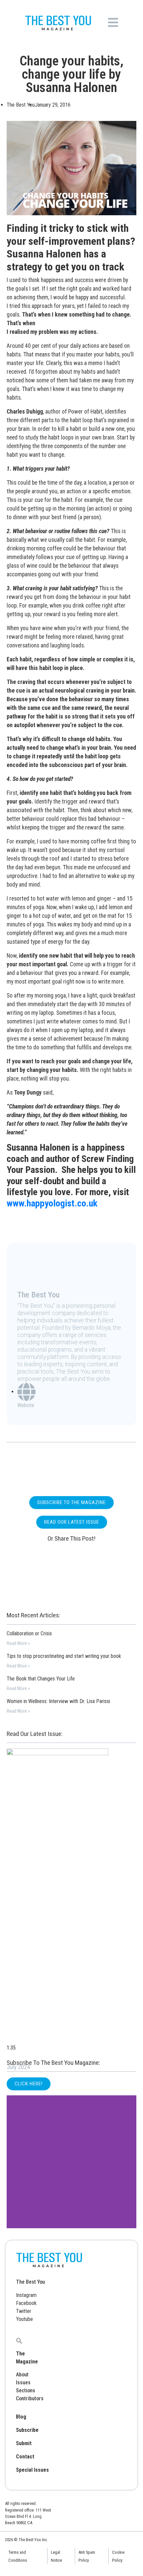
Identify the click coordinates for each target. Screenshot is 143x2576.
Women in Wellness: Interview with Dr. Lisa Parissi (58, 1701)
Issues (23, 2383)
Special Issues (32, 2470)
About (22, 2375)
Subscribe (27, 2430)
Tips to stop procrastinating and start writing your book (64, 1656)
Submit (24, 2443)
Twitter (24, 2311)
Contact (25, 2457)
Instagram (26, 2295)
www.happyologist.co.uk (52, 1203)
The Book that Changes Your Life (41, 1679)
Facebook (26, 2303)
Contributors (30, 2398)
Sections (26, 2390)
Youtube (24, 2319)
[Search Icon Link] (19, 2340)
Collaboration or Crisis (29, 1633)
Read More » (18, 1643)
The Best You (30, 2282)
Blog (21, 2417)
